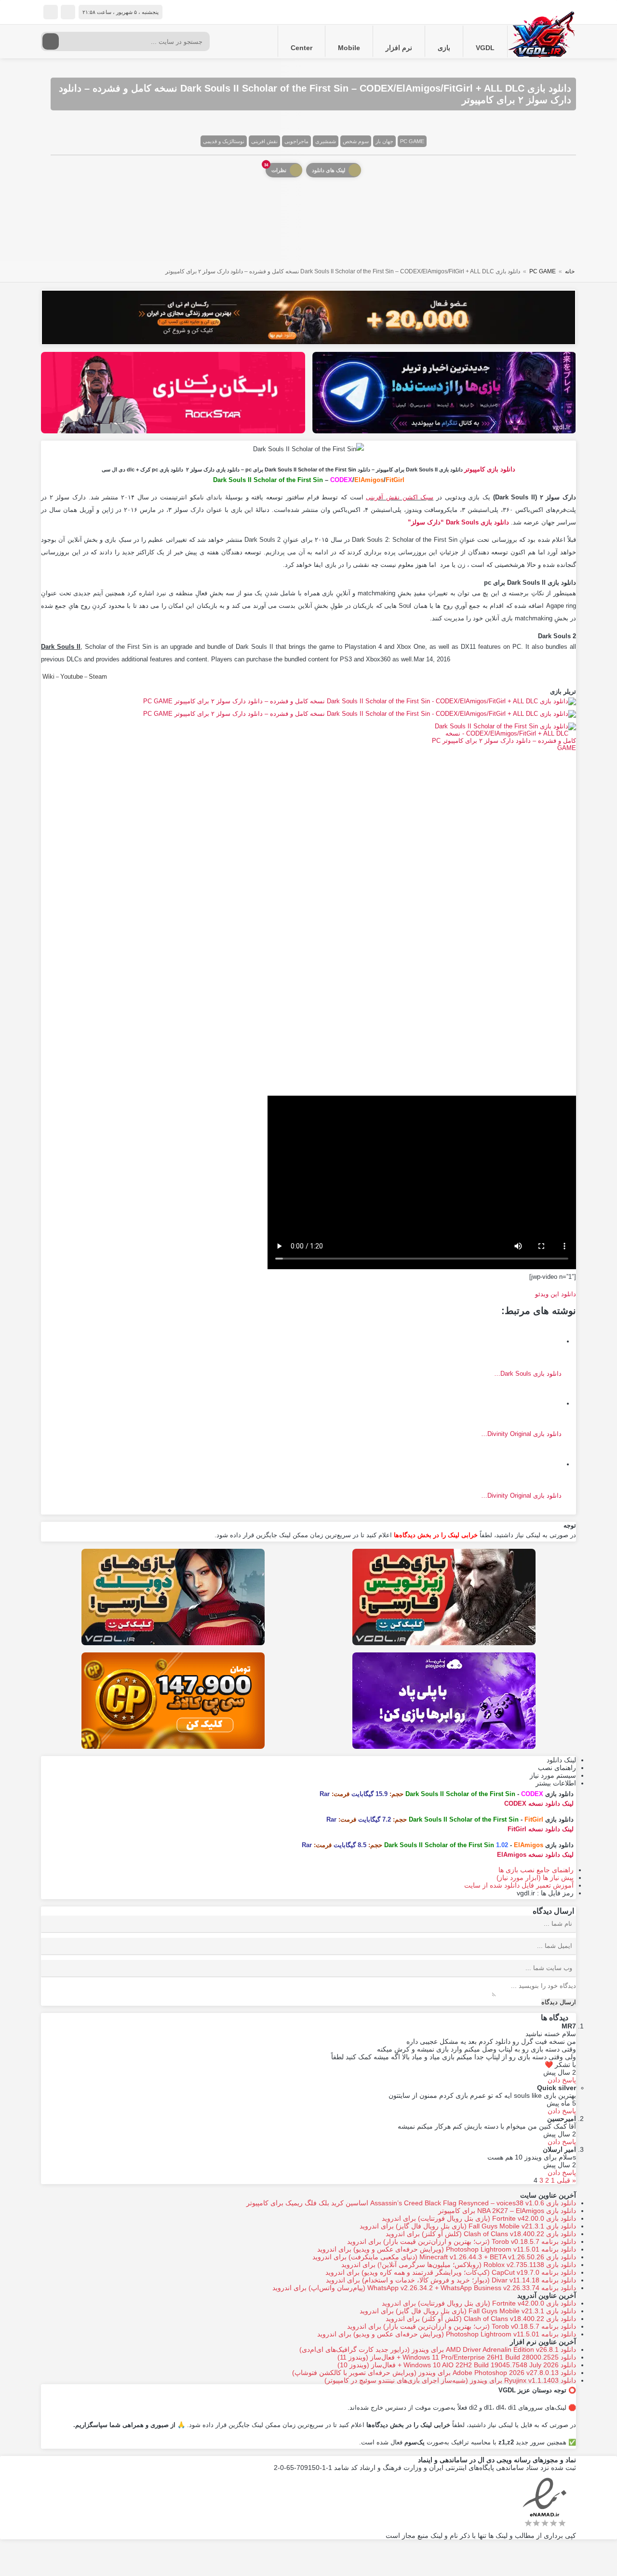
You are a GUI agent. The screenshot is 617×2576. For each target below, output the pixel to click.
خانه (570, 271)
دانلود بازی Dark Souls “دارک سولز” (458, 522)
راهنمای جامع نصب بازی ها (536, 1870)
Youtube (72, 677)
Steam (98, 677)
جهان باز (384, 141)
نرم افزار (399, 48)
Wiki (48, 677)
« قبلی (566, 2180)
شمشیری (326, 141)
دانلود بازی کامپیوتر (490, 469)
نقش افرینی (264, 141)
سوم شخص (356, 141)
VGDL (485, 48)
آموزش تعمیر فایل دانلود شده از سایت (519, 1885)
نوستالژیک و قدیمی (224, 141)
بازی (444, 48)
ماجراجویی (296, 141)
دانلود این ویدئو (556, 1294)
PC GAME (412, 141)
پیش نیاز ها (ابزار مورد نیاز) (535, 1878)
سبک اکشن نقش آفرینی (400, 497)
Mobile (349, 48)
